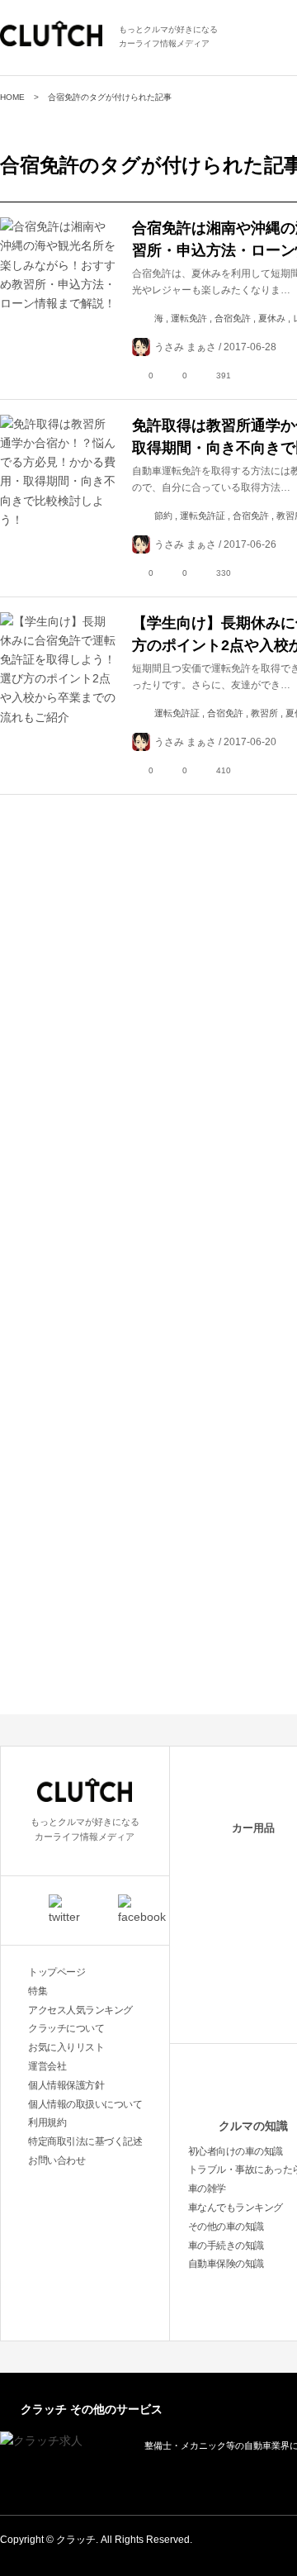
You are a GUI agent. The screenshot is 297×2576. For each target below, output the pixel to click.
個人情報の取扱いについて (85, 2104)
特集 (38, 1991)
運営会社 (47, 2066)
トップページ (57, 1972)
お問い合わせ (57, 2160)
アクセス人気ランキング (80, 2010)
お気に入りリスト (66, 2047)
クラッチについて (66, 2028)
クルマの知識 (253, 2126)
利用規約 (47, 2122)
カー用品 (253, 1828)
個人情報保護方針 (66, 2085)
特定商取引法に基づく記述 (85, 2141)
